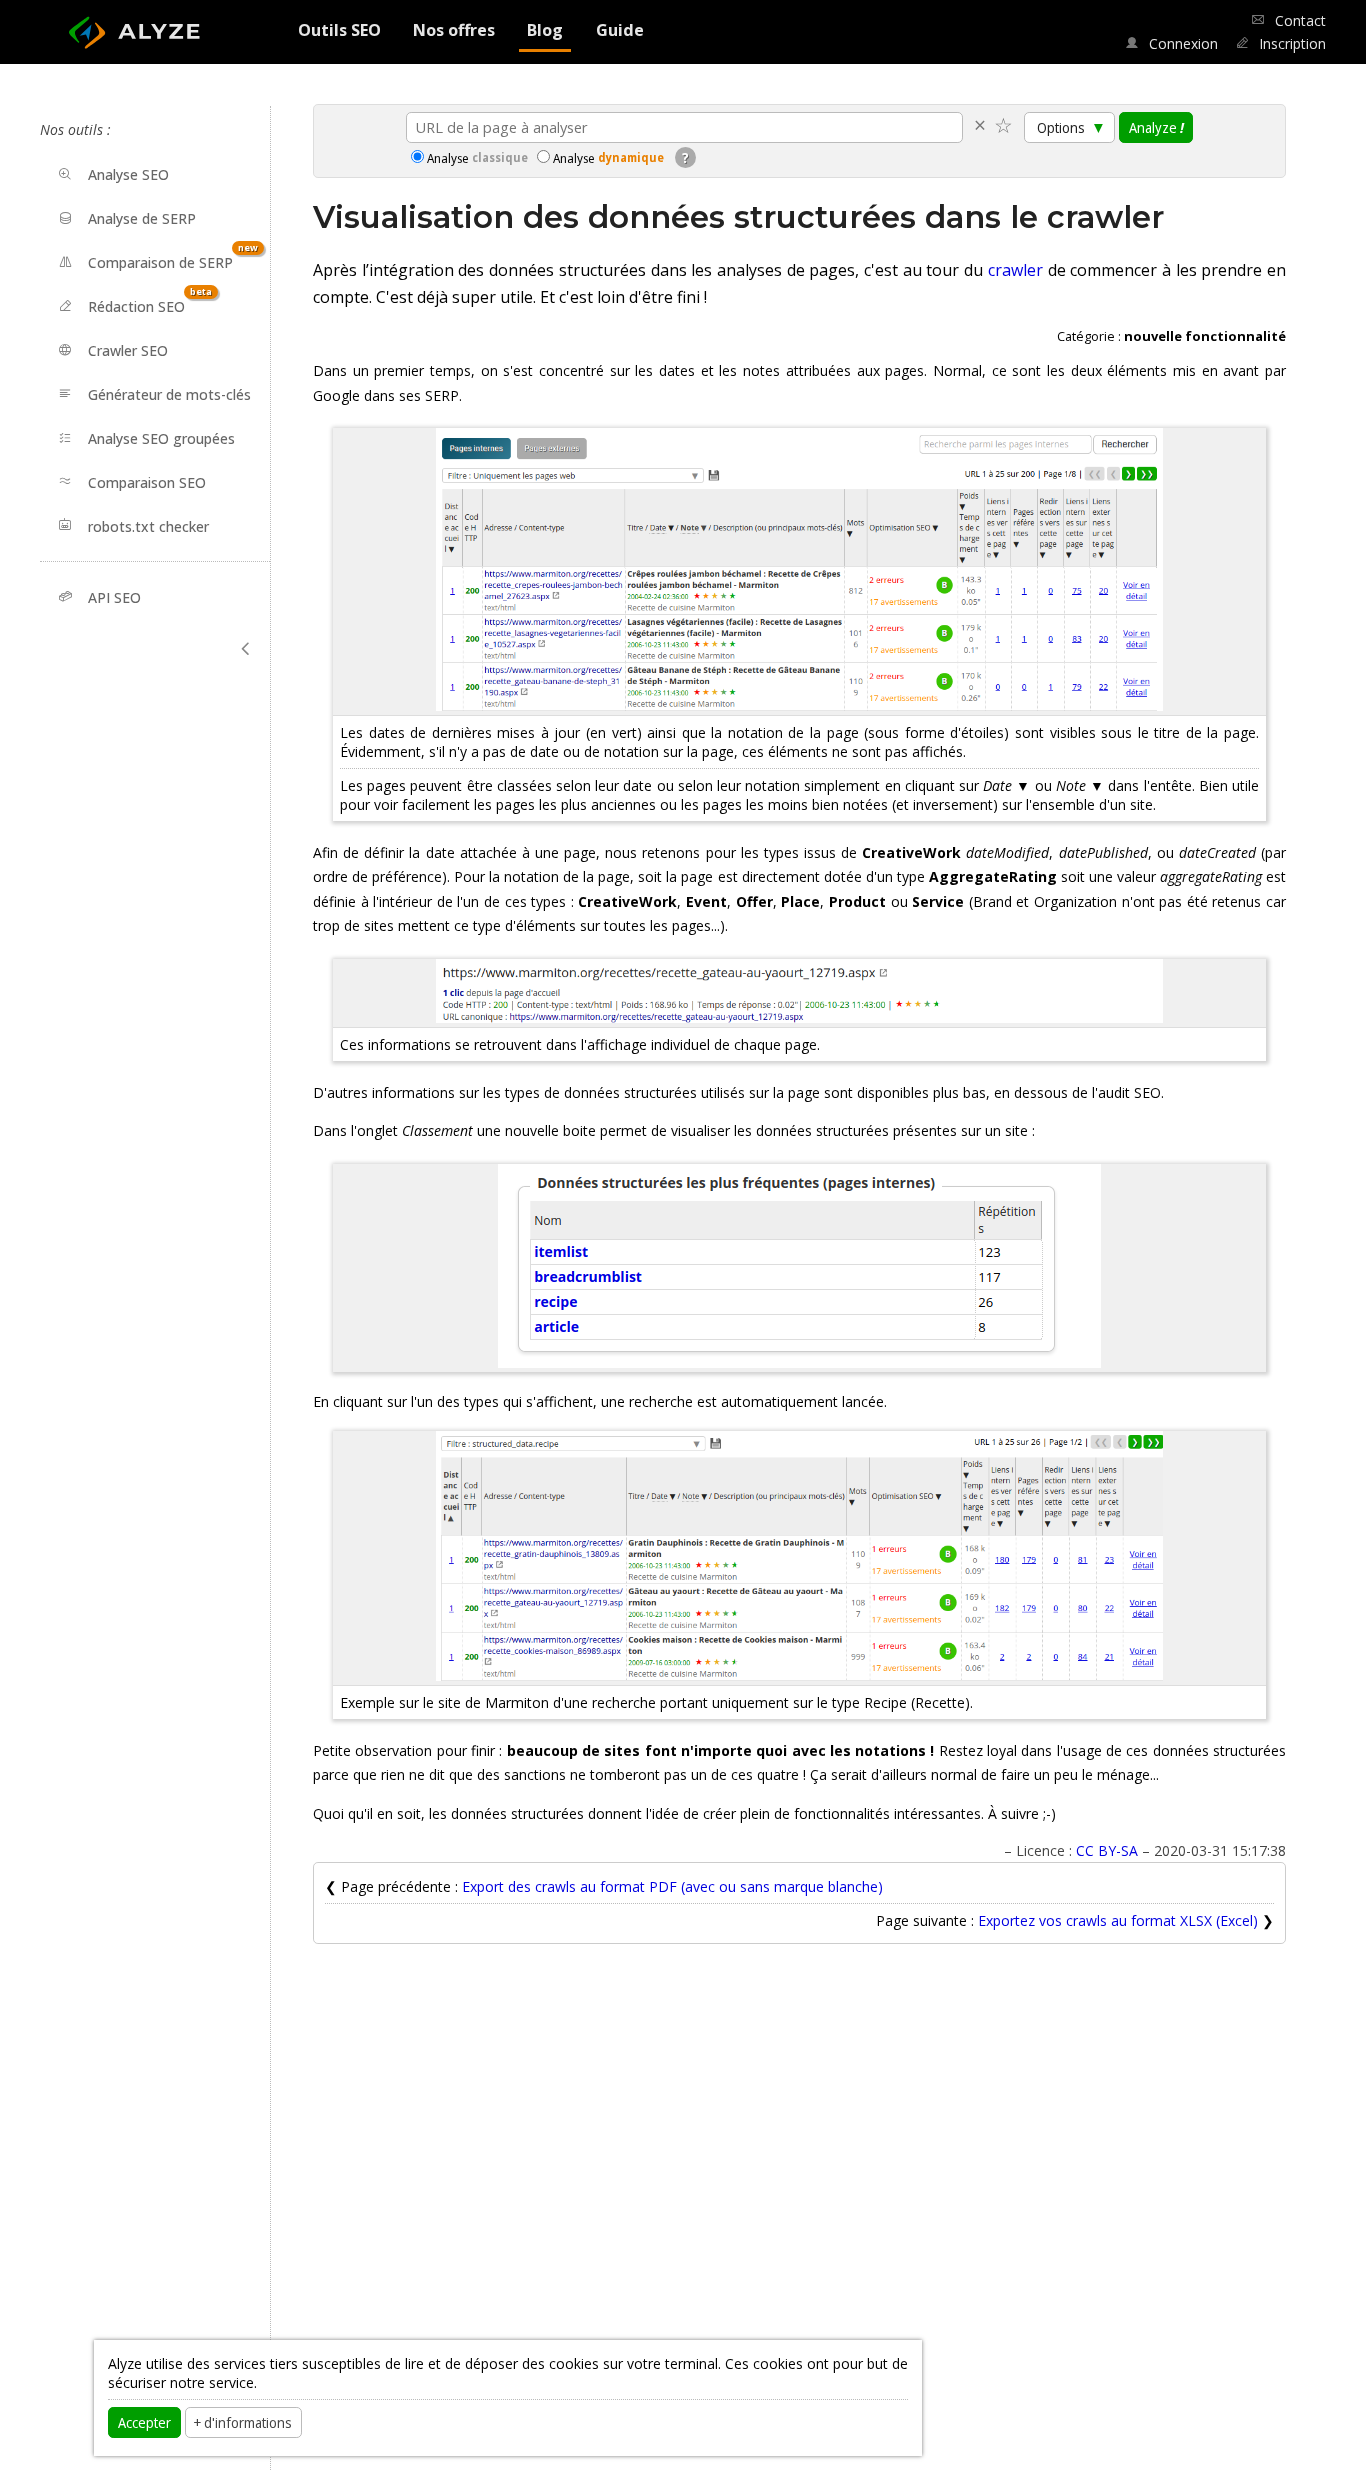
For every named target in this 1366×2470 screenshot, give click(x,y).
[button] (246, 649)
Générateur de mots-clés (169, 394)
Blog (545, 30)
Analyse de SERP (142, 218)
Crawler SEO (128, 350)
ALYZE (150, 25)
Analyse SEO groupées (161, 438)
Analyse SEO (128, 174)
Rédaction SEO (150, 300)
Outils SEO (339, 30)
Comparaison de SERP (173, 256)
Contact (1298, 20)
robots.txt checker (148, 525)
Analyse (477, 158)
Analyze (1156, 127)
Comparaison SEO (147, 481)
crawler (1015, 270)
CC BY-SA (1107, 1850)
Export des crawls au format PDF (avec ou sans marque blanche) (672, 1886)
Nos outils (71, 129)
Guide (620, 30)
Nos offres (454, 30)
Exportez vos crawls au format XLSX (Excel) (1120, 1920)
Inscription (1290, 43)
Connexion (1181, 43)
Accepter (144, 2422)
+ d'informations (243, 2422)
